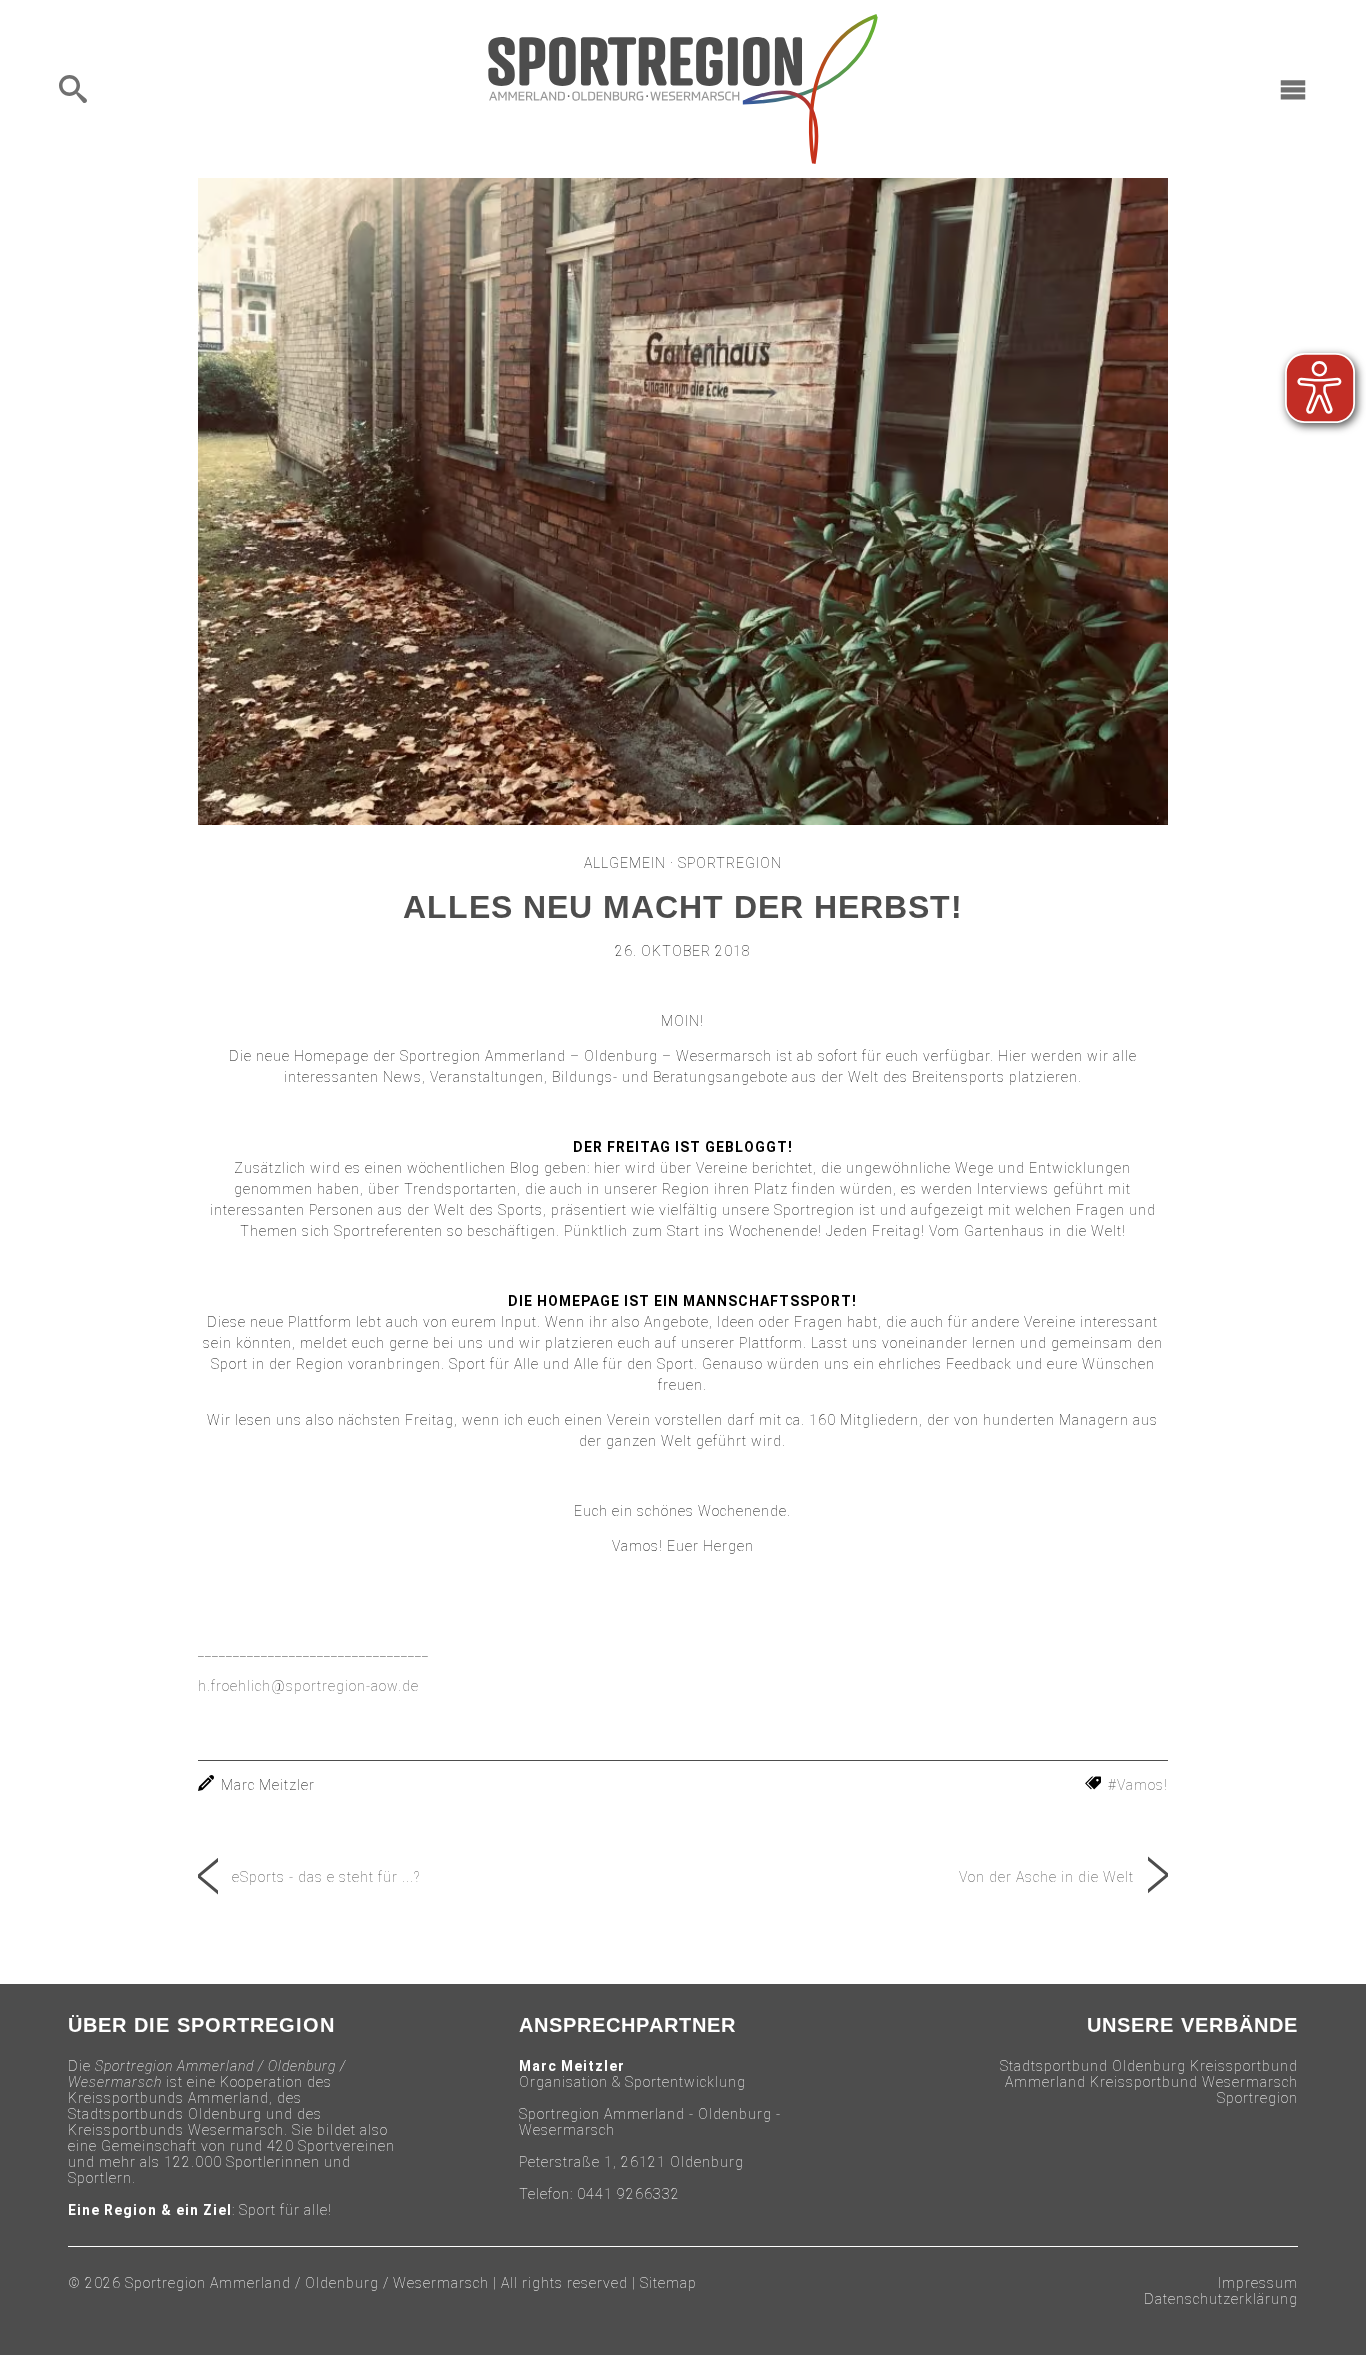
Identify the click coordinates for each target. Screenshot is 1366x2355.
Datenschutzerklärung (1221, 2299)
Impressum (1258, 2283)
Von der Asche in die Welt (1046, 1877)
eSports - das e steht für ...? (326, 1877)
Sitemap (668, 2283)
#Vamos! (1138, 1785)
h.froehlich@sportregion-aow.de (308, 1686)
